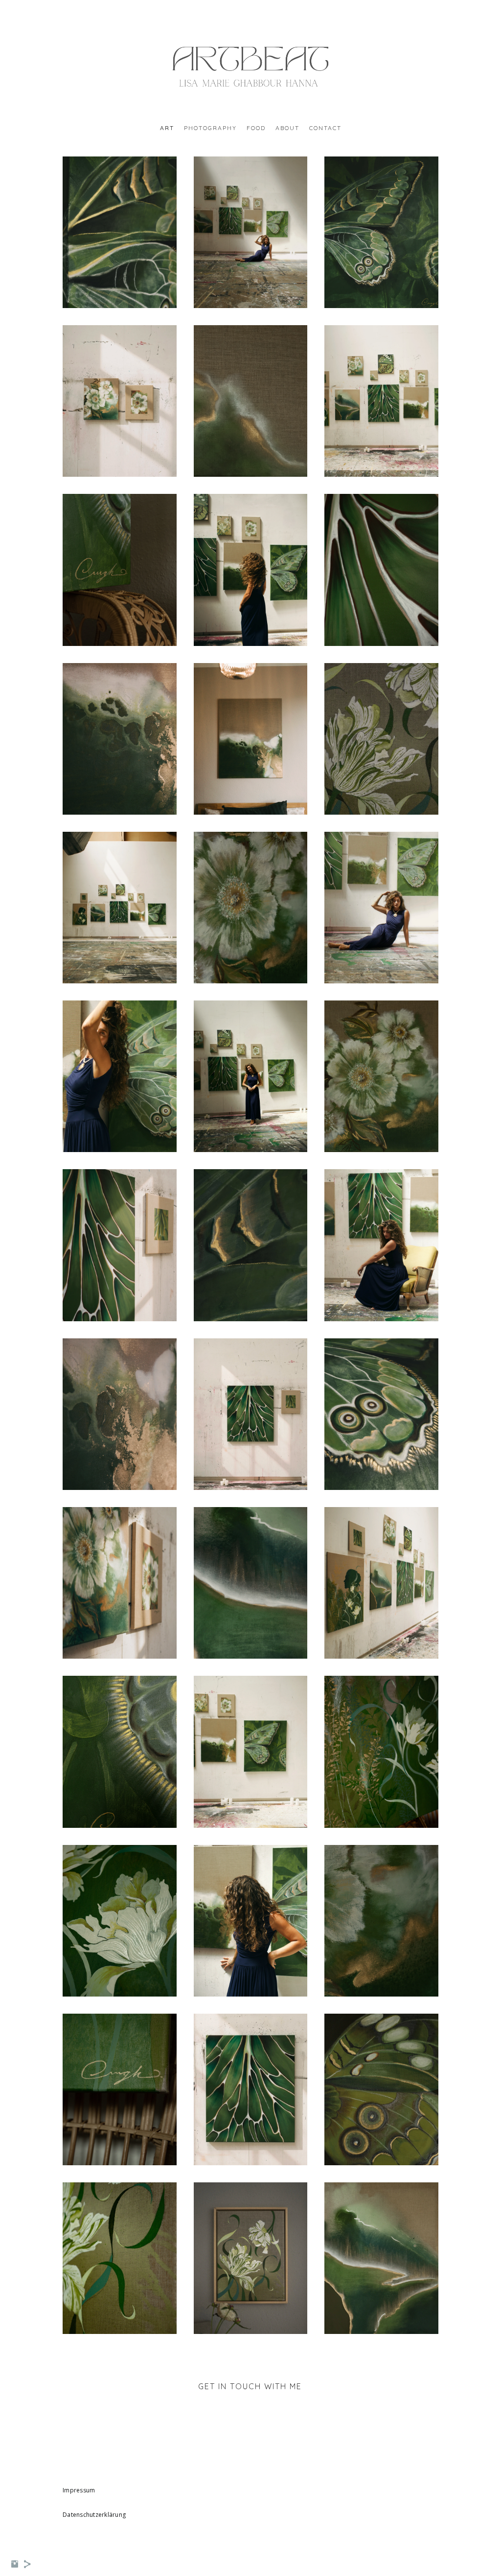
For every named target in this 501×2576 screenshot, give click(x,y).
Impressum (79, 2490)
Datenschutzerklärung (94, 2515)
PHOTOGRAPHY (210, 128)
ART (167, 128)
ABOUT (287, 128)
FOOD (256, 128)
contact (325, 128)
